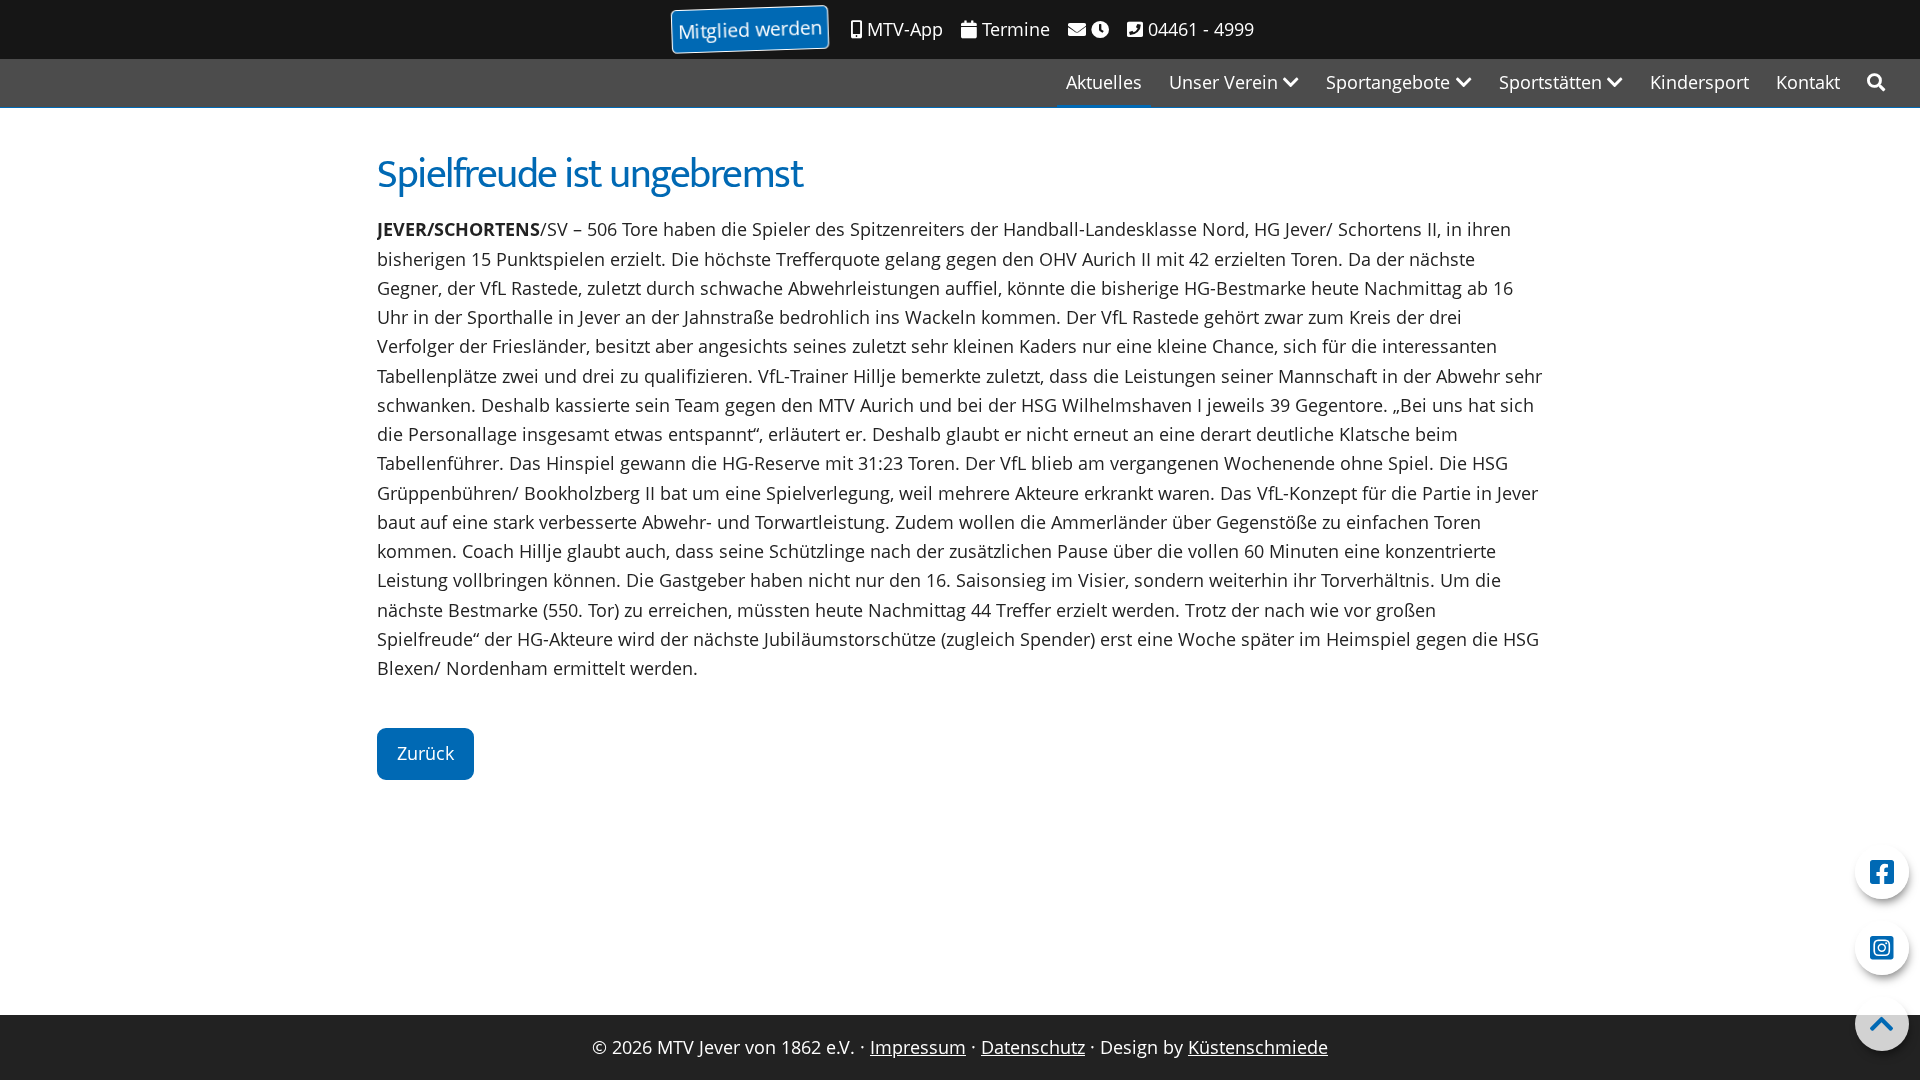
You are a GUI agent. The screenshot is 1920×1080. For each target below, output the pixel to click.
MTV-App (902, 29)
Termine (1013, 29)
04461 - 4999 (1198, 29)
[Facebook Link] (1882, 872)
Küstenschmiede (1258, 1047)
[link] (1876, 82)
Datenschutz (1033, 1047)
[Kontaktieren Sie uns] (1088, 29)
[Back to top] (1882, 1024)
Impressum (918, 1047)
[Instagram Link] (1882, 948)
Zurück (425, 753)
